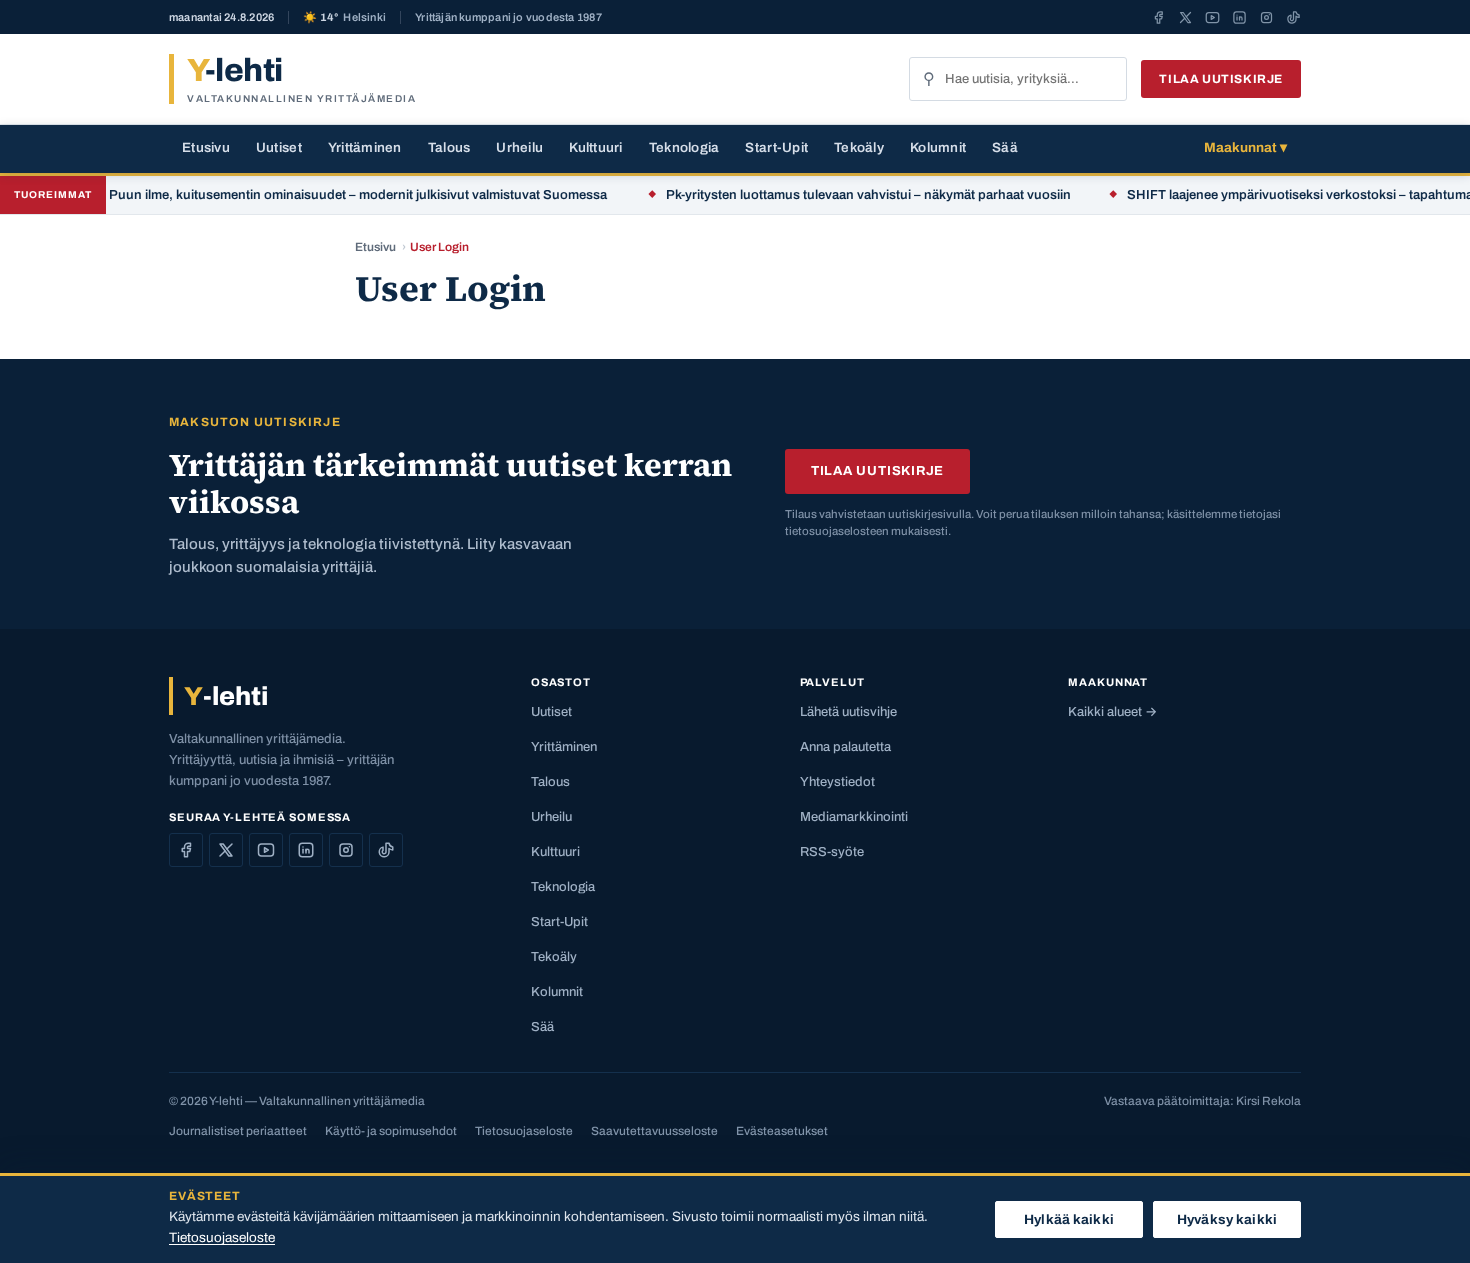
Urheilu (519, 147)
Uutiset (279, 147)
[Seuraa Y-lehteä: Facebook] (1158, 17)
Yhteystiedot (837, 782)
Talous (449, 147)
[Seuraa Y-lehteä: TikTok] (1293, 17)
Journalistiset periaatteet (238, 1131)
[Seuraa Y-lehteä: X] (1185, 17)
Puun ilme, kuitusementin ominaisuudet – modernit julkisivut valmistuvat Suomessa (337, 195)
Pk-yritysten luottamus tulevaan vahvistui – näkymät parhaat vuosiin (846, 195)
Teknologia (684, 147)
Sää (1005, 147)
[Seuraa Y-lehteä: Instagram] (1266, 17)
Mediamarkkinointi (854, 817)
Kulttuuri (595, 147)
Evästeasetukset (782, 1131)
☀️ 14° (344, 17)
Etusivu (206, 147)
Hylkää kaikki (1069, 1219)
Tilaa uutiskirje (1221, 79)
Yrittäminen (365, 147)
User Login (439, 247)
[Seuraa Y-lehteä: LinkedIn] (1239, 17)
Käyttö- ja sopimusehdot (391, 1131)
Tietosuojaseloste (524, 1131)
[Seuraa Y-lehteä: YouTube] (1212, 17)
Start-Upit (776, 147)
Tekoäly (859, 147)
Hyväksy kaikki (1227, 1219)
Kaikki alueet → (1112, 712)
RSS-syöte (832, 852)
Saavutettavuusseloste (654, 1131)
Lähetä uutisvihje (848, 712)
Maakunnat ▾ (1245, 147)
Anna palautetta (845, 747)
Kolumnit (938, 147)
